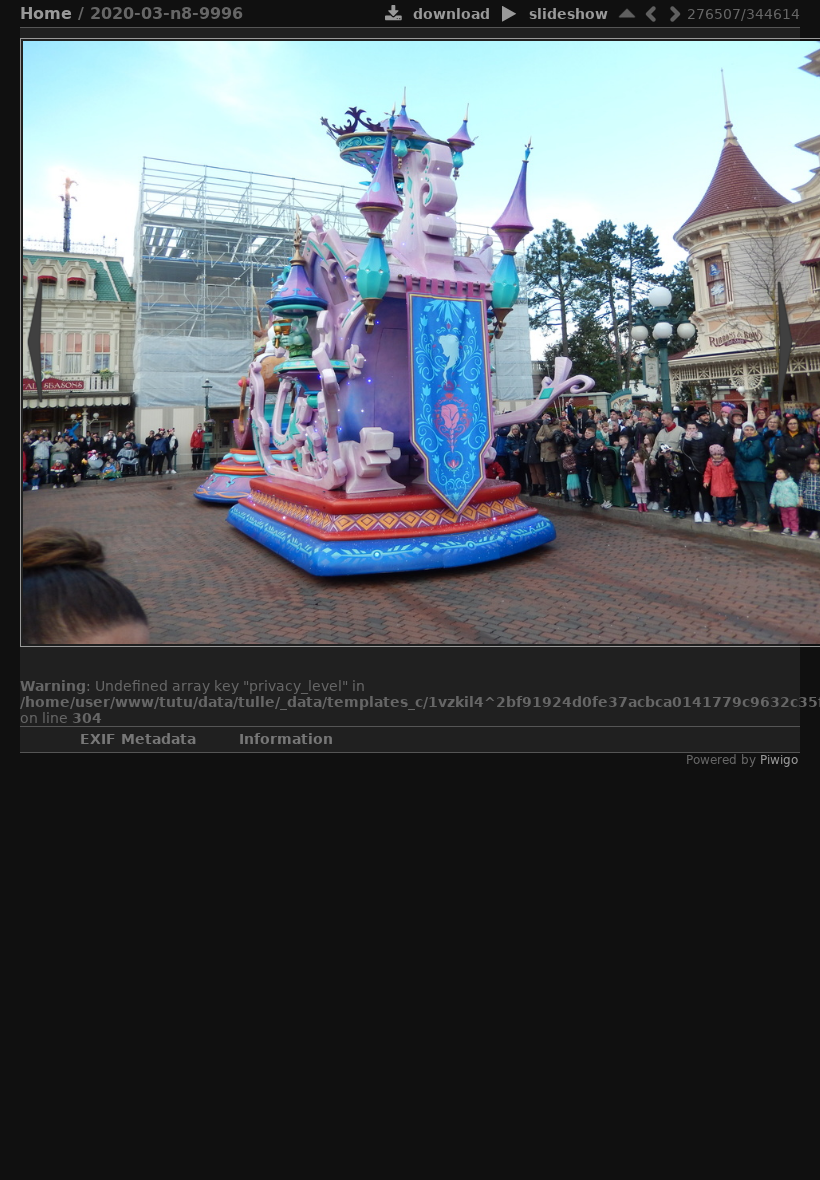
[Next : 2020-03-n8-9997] (675, 13)
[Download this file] (393, 15)
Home (46, 13)
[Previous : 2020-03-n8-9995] (651, 13)
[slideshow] (509, 15)
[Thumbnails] (627, 13)
